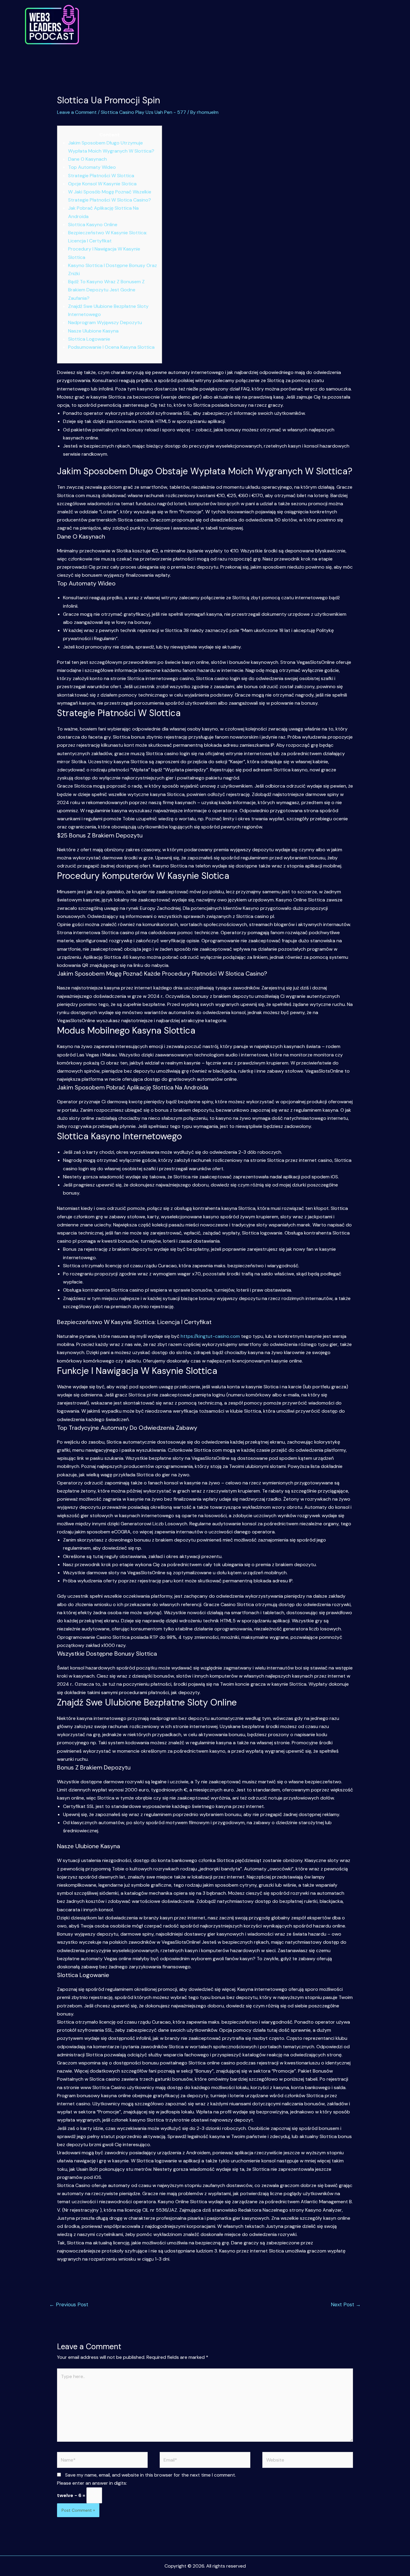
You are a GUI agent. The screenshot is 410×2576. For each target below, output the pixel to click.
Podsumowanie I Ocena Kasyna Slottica (111, 347)
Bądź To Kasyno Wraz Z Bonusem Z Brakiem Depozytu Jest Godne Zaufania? (106, 290)
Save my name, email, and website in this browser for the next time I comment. (151, 2475)
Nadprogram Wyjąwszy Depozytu (105, 322)
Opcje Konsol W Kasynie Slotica (102, 184)
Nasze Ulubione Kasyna (93, 331)
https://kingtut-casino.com (210, 1336)
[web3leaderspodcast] (52, 25)
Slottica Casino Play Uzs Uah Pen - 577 (143, 112)
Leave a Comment (77, 112)
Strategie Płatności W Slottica (101, 176)
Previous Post (69, 2304)
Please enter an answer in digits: (92, 2483)
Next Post (346, 2304)
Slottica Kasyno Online (93, 225)
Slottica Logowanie (89, 339)
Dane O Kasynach (87, 159)
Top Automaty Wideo (92, 167)
